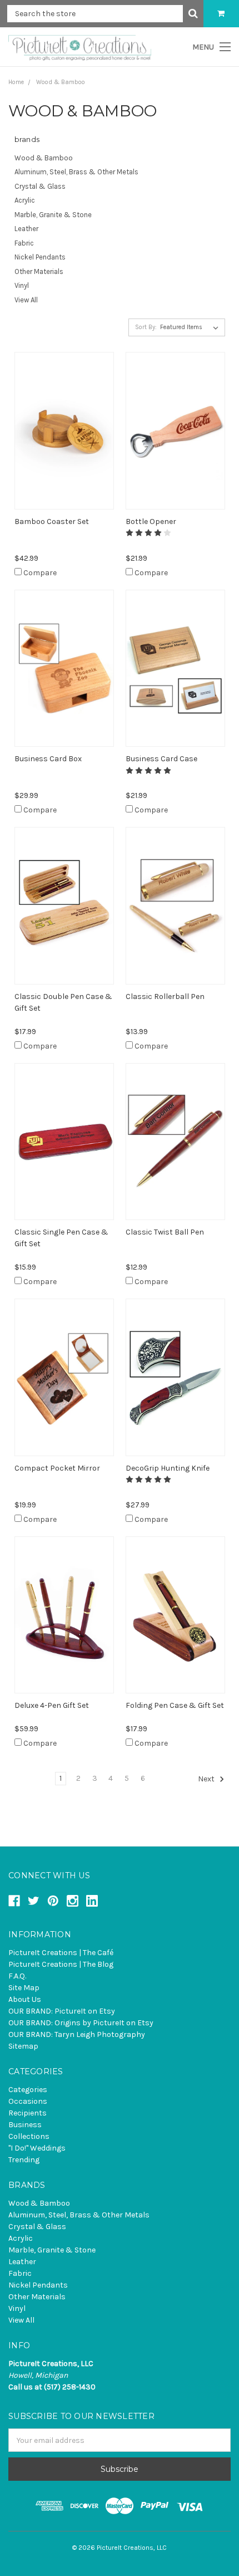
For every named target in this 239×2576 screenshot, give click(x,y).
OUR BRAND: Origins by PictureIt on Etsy (81, 2023)
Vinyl (22, 285)
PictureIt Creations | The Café (61, 1953)
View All (26, 300)
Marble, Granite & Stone (53, 215)
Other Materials (39, 271)
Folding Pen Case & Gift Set (175, 1705)
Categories (28, 2090)
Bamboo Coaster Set (52, 521)
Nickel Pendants (40, 257)
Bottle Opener (151, 521)
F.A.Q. (17, 1976)
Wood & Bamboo (44, 158)
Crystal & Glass (40, 186)
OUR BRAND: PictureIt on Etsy (62, 2011)
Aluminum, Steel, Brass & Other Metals (76, 172)
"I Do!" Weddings (37, 2148)
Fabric (24, 243)
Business (25, 2125)
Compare (40, 573)
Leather (26, 229)
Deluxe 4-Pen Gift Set (52, 1705)
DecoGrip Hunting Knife (168, 1468)
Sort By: (146, 327)
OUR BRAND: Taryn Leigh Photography (77, 2034)
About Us (25, 1999)
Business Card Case (161, 759)
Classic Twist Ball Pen (165, 1232)
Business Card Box (48, 759)
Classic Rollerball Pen (165, 996)
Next (207, 1779)
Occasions (28, 2101)
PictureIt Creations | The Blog (61, 1964)
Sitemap (23, 2046)
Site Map (24, 1988)
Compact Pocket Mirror (57, 1468)
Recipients (28, 2113)
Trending (24, 2160)
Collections (29, 2136)
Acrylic (25, 200)
